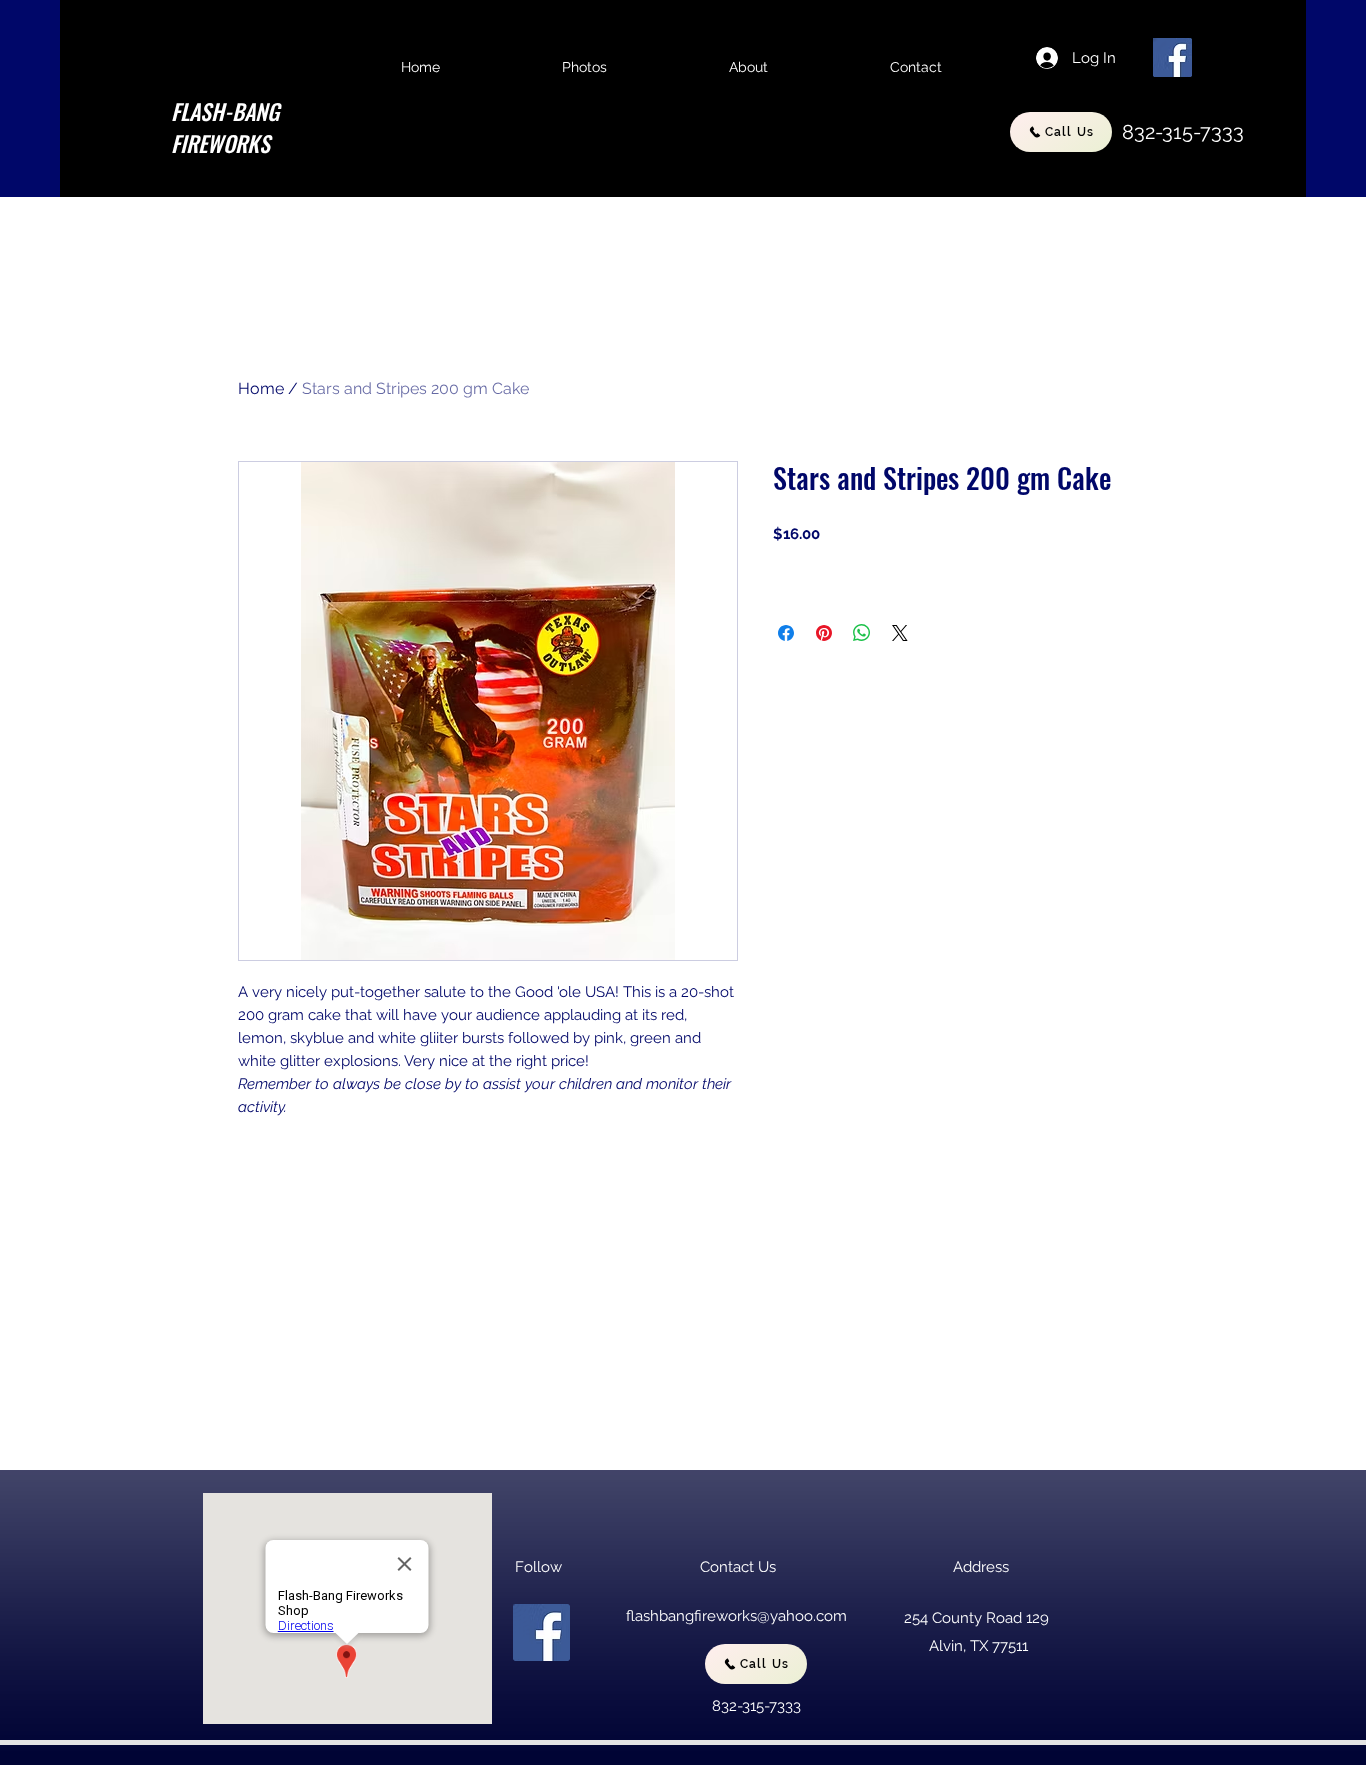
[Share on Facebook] (786, 633)
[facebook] (541, 1632)
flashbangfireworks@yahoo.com (736, 1616)
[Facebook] (1172, 57)
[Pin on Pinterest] (824, 633)
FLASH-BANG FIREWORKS (225, 127)
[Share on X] (900, 633)
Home (261, 388)
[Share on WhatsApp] (862, 633)
